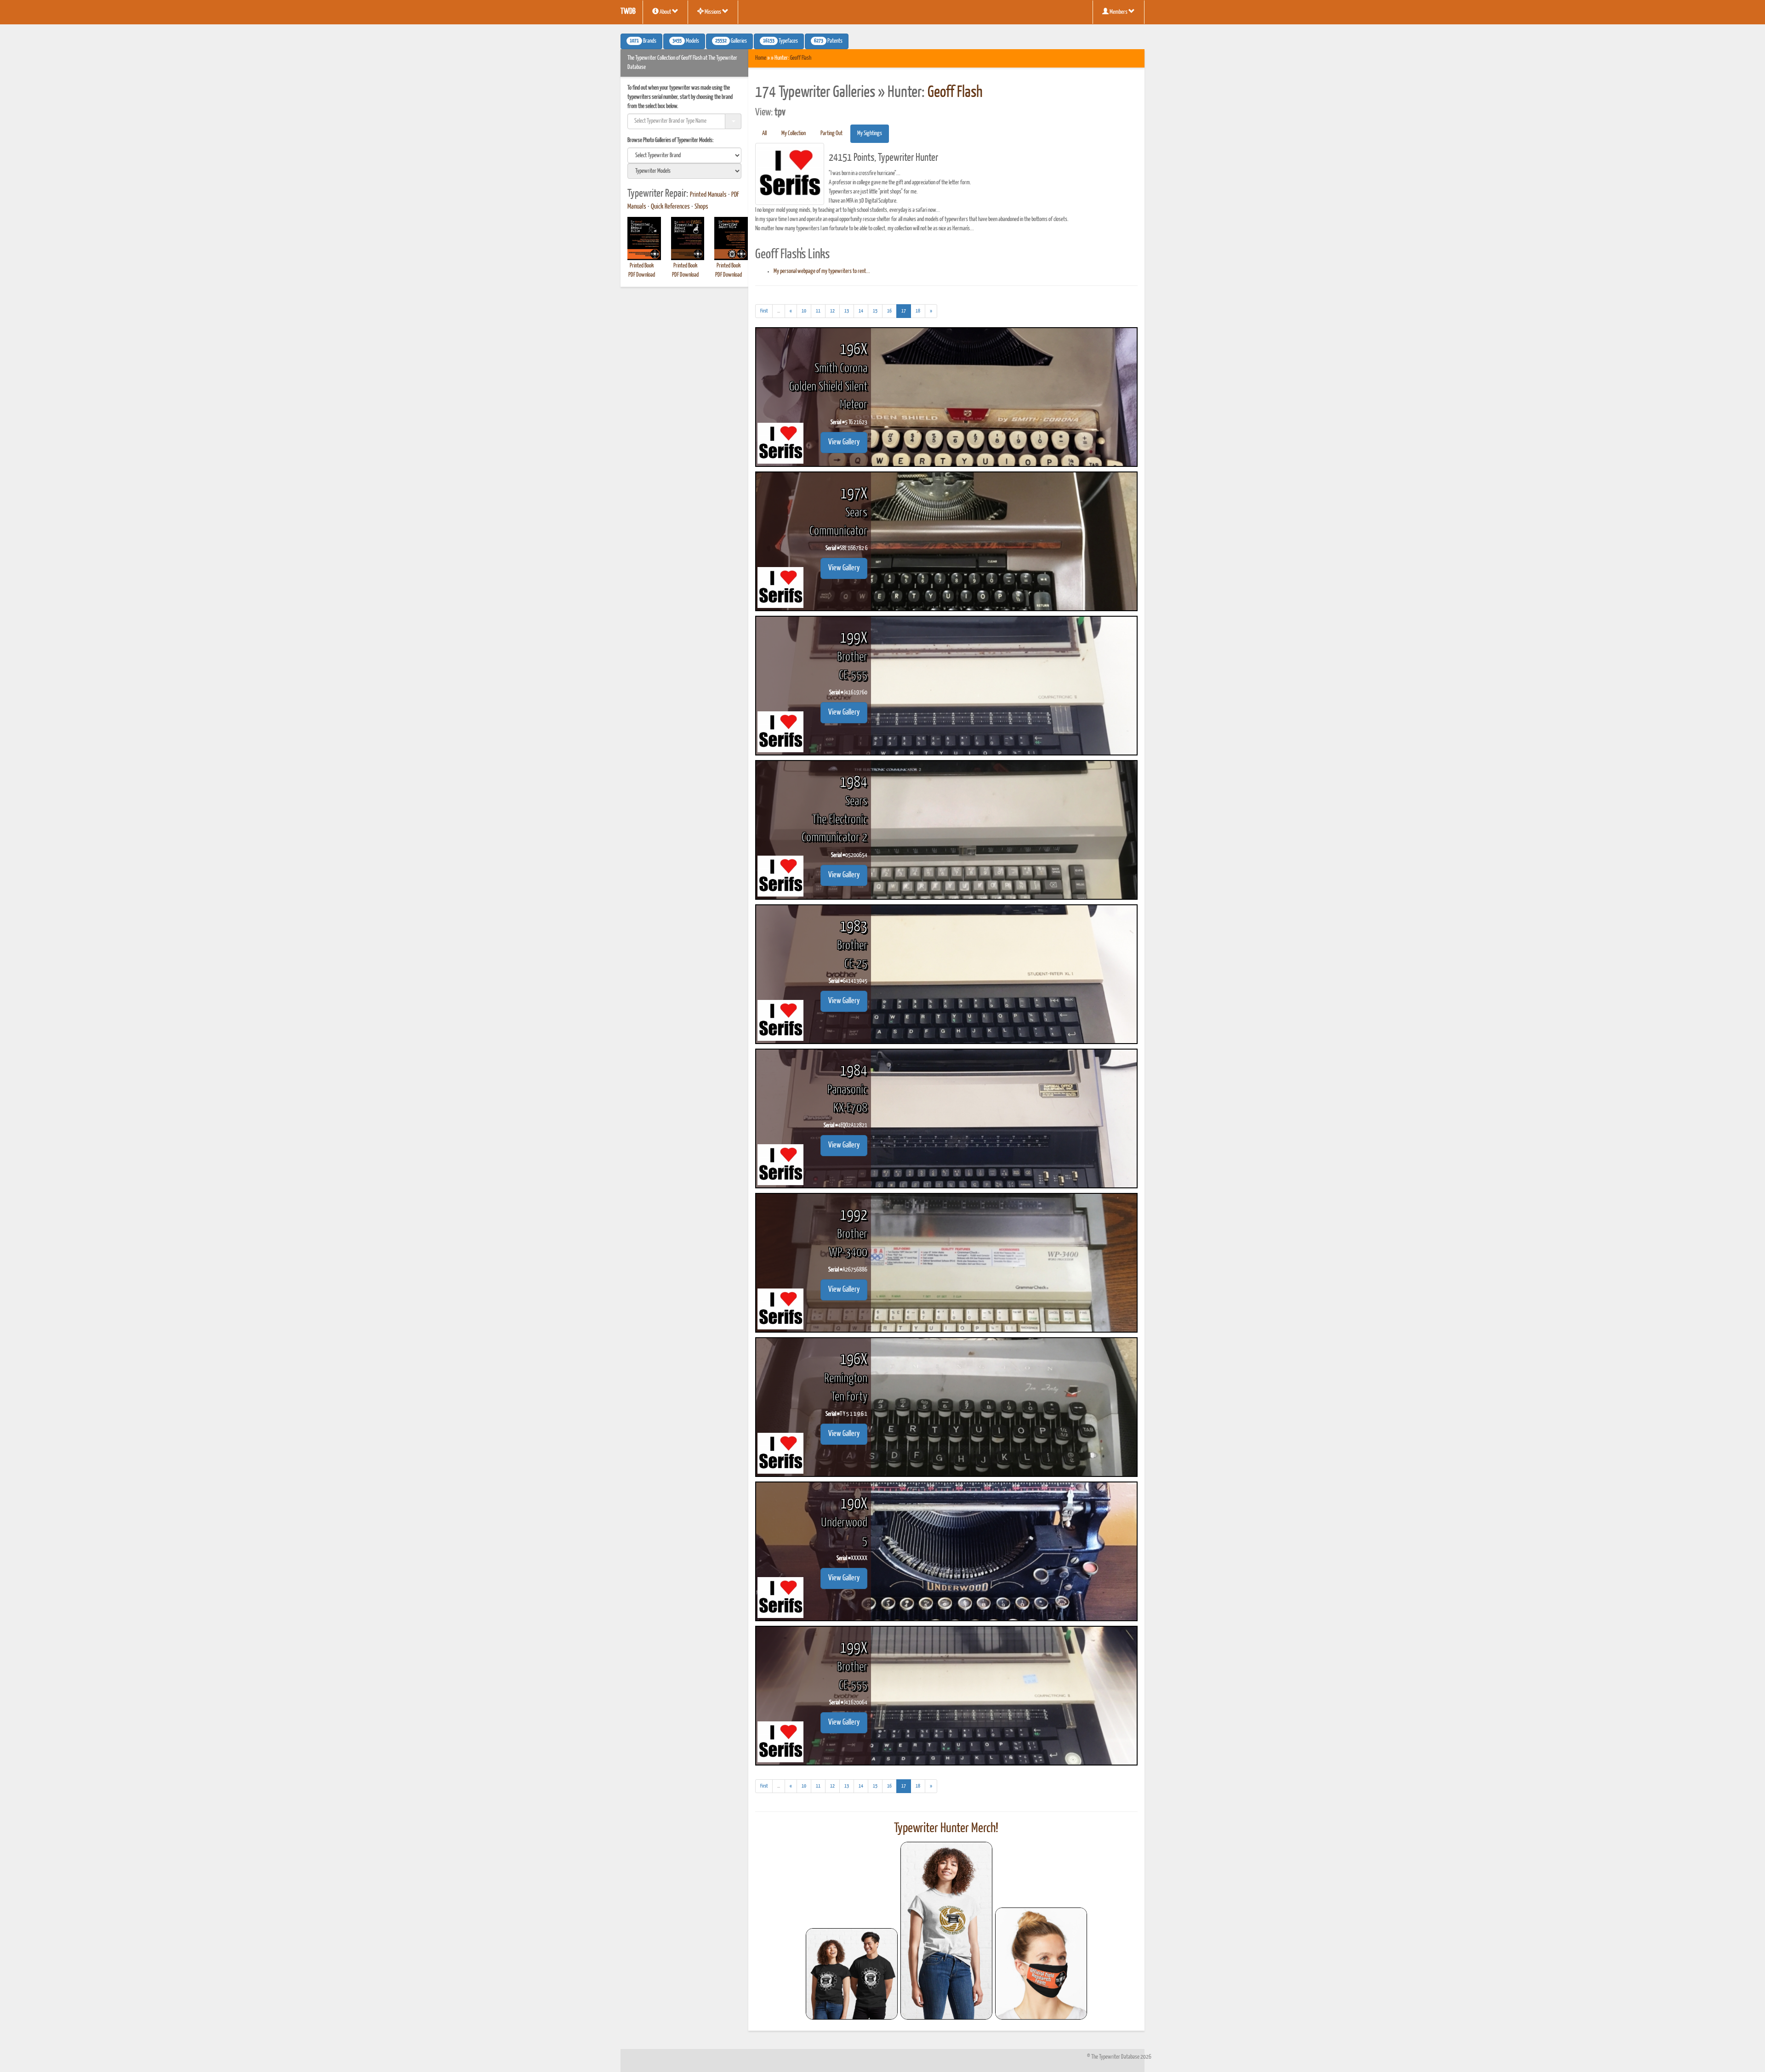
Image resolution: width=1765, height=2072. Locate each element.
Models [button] (686, 41)
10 (804, 311)
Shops (701, 207)
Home (761, 58)
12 (832, 311)
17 (906, 311)
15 (875, 311)
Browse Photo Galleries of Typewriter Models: (671, 140)
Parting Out (831, 133)
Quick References (670, 207)
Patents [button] (828, 41)
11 (818, 311)
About (665, 12)
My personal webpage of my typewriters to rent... (822, 271)
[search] (684, 155)
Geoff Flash (801, 58)
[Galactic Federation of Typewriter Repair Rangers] (946, 1931)
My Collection (794, 133)
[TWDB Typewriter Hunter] (852, 1974)
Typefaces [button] (780, 41)
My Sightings (870, 133)
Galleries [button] (731, 41)
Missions (713, 12)
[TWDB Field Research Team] (1041, 1964)
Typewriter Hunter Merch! (946, 1828)
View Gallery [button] (844, 442)
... (781, 313)
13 (847, 311)
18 (918, 311)
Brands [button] (643, 41)
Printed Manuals (708, 195)
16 (889, 311)
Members (1119, 12)
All (764, 133)
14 (861, 311)
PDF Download (642, 275)
